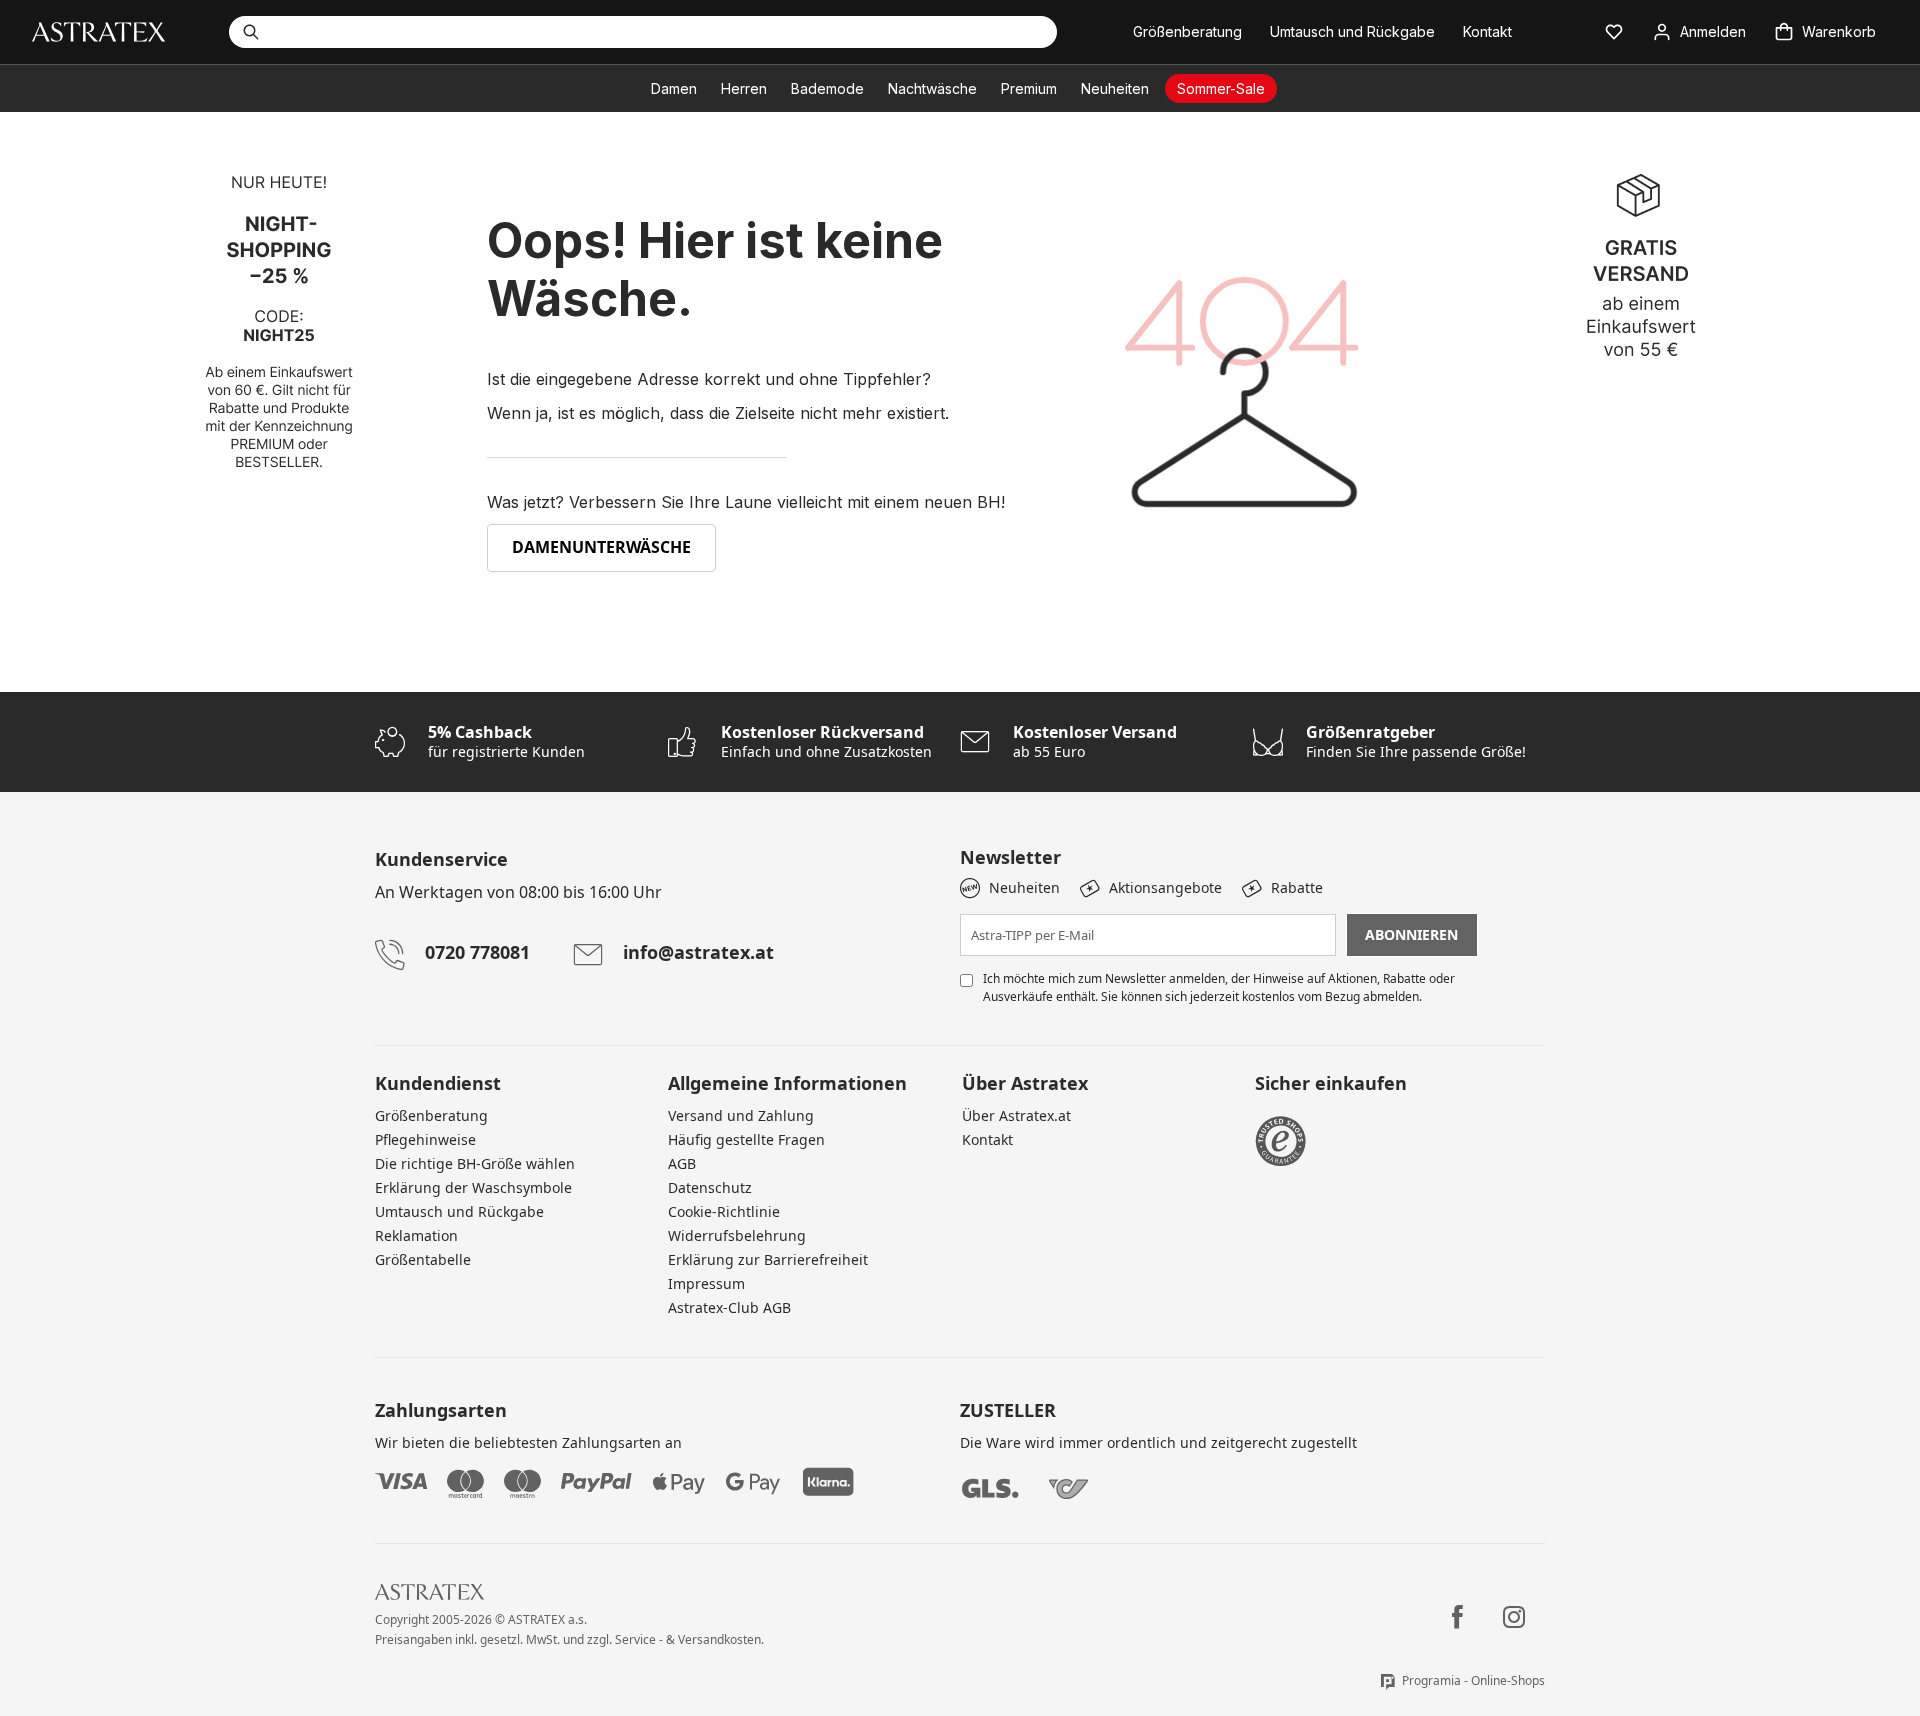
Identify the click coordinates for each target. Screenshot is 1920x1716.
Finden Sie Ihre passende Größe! (1416, 741)
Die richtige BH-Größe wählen (475, 1163)
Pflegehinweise (425, 1139)
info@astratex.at (698, 952)
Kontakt (987, 1139)
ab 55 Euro (1095, 741)
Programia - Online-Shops (1473, 1680)
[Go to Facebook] (1457, 1617)
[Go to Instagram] (1514, 1617)
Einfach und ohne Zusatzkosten (826, 741)
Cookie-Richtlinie (724, 1211)
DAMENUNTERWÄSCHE (601, 547)
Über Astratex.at (1016, 1115)
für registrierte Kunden (506, 741)
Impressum (706, 1283)
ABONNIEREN (1411, 934)
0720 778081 (477, 952)
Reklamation (416, 1235)
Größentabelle (423, 1259)
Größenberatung (431, 1115)
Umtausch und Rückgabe (459, 1211)
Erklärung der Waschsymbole (473, 1187)
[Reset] (963, 32)
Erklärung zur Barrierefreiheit (768, 1259)
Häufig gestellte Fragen (746, 1139)
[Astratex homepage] (98, 30)
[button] (1614, 32)
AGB (682, 1163)
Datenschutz (710, 1187)
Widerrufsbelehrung (737, 1235)
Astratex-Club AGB (729, 1307)
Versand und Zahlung (741, 1115)
